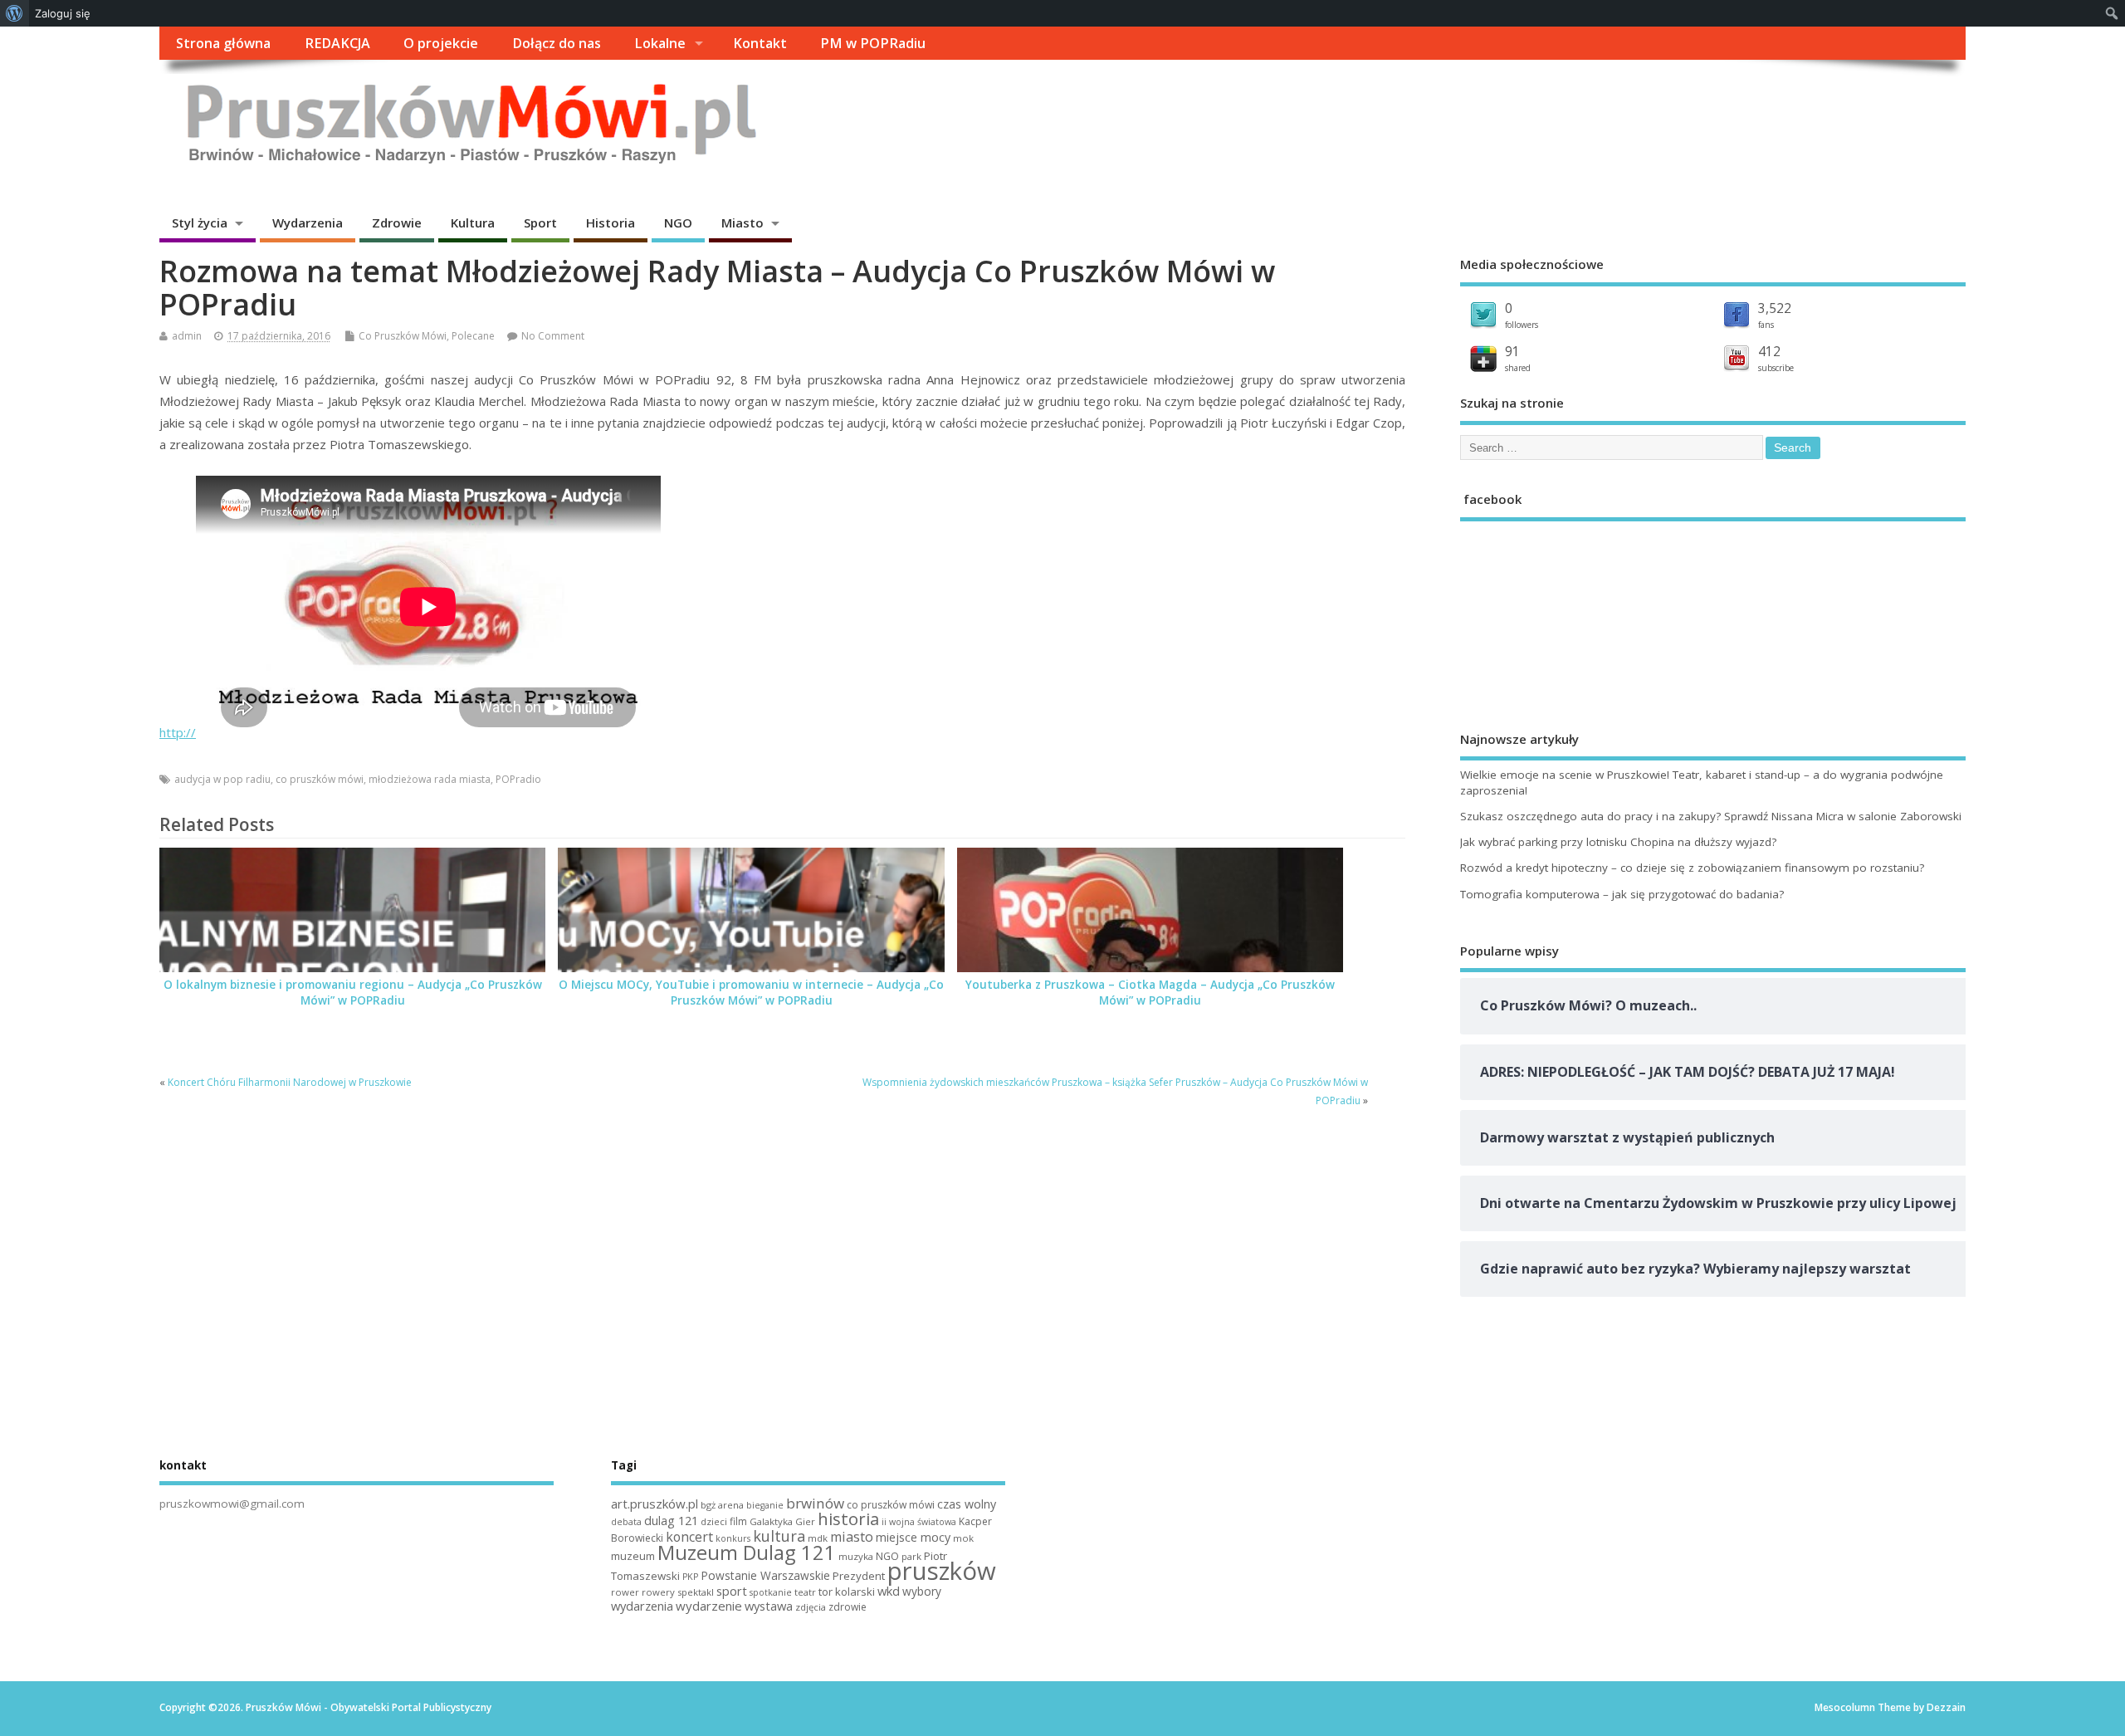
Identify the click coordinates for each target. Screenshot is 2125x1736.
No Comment (553, 336)
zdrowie (848, 1607)
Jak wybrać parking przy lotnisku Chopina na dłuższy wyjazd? (1618, 842)
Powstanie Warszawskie (765, 1575)
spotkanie (771, 1592)
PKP (690, 1577)
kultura (779, 1536)
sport (732, 1591)
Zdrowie (397, 223)
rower (625, 1592)
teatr (805, 1592)
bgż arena (722, 1505)
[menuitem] (15, 13)
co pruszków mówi (320, 779)
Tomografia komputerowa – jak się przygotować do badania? (1622, 894)
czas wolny (967, 1504)
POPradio (518, 779)
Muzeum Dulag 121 (747, 1553)
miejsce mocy (913, 1537)
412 (1769, 351)
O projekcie (441, 43)
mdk (818, 1538)
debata (626, 1522)
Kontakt (760, 43)
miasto (852, 1537)
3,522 (1775, 308)
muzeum (633, 1556)
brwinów (815, 1503)
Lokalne (660, 43)
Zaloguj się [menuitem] (63, 13)
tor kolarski (847, 1592)
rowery (658, 1592)
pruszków (942, 1571)
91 (1512, 351)
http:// (178, 732)
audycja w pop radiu (222, 779)
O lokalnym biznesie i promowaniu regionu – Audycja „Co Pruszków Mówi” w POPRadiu (353, 993)
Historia (611, 223)
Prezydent (859, 1576)
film (738, 1521)
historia (848, 1518)
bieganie (765, 1505)
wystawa (769, 1606)
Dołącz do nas (557, 43)
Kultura (473, 223)
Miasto (743, 223)
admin (187, 336)
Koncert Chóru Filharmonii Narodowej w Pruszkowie (290, 1082)
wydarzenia (642, 1606)
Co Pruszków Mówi (403, 336)
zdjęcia (811, 1607)
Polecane (473, 336)
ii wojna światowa (919, 1522)
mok (963, 1538)
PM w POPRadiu (873, 43)
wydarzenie (709, 1606)
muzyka (856, 1556)
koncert (689, 1537)
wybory (922, 1591)
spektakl (696, 1592)
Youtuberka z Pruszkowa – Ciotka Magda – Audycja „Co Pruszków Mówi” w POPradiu (1150, 993)
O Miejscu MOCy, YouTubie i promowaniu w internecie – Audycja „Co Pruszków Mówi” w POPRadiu (751, 993)
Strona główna (223, 43)
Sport (540, 223)
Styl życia (200, 223)
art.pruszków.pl (655, 1504)
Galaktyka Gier (782, 1521)
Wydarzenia (308, 223)
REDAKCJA (337, 43)
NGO (678, 223)
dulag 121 (671, 1521)
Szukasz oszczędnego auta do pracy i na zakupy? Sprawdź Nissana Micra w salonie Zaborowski (1711, 816)
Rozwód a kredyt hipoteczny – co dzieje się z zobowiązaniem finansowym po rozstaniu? (1692, 868)
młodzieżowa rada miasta (430, 779)
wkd (889, 1591)
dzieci (714, 1521)
